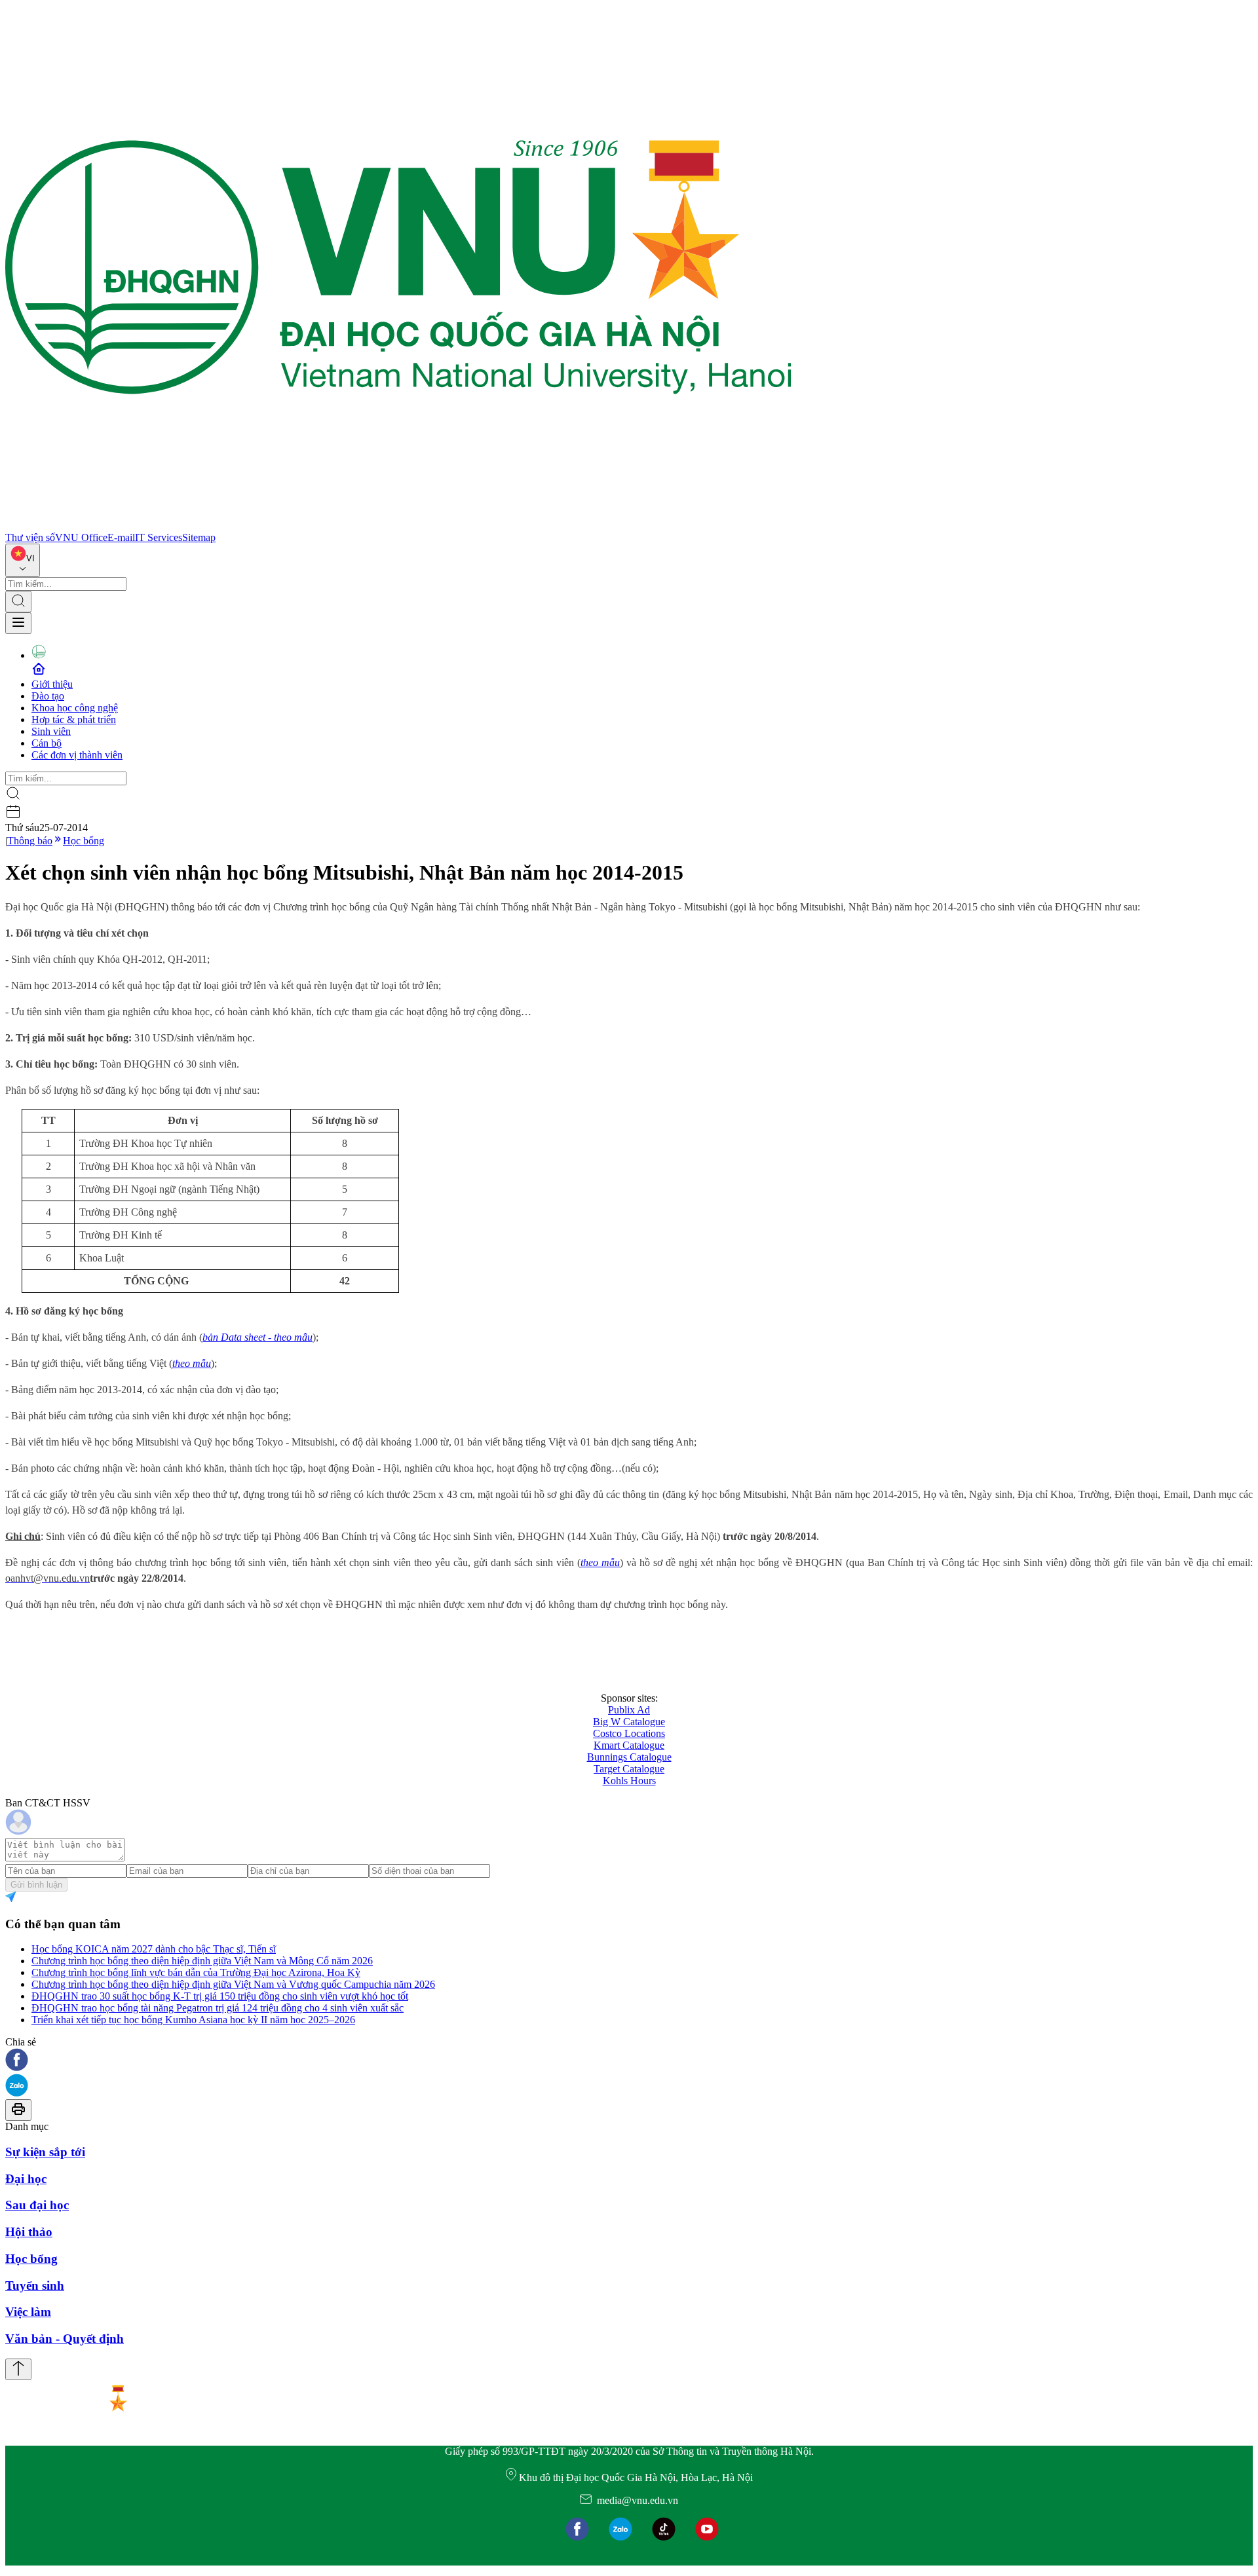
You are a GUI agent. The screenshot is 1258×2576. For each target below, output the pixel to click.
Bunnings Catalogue (629, 1757)
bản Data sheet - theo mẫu (257, 1337)
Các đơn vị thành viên (77, 755)
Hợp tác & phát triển (74, 719)
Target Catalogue (629, 1769)
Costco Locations (629, 1733)
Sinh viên (51, 731)
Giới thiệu (52, 684)
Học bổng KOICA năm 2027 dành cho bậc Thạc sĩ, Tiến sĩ (154, 1949)
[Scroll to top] (18, 2369)
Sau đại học (37, 2205)
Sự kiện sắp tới (45, 2152)
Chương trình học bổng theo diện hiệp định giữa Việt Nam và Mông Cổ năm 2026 (202, 1961)
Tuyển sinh (35, 2286)
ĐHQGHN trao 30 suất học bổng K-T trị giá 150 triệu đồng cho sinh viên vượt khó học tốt (220, 1996)
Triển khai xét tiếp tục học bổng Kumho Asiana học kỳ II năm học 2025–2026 (193, 2020)
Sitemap (199, 537)
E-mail (121, 537)
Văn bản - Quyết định (65, 2339)
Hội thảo (29, 2232)
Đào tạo (48, 696)
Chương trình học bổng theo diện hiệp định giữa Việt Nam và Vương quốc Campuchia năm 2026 (233, 1984)
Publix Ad (629, 1710)
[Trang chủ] (398, 526)
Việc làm (28, 2312)
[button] (629, 2061)
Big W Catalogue (629, 1722)
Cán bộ (47, 743)
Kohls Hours (629, 1781)
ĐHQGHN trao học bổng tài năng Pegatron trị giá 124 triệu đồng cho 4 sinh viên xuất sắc (218, 2008)
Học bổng (84, 841)
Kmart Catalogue (629, 1745)
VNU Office (81, 537)
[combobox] (23, 560)
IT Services (159, 537)
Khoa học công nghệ (75, 708)
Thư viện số (30, 537)
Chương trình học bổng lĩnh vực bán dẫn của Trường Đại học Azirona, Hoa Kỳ (196, 1972)
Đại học (26, 2179)
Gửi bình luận (36, 1885)
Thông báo (30, 841)
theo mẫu (192, 1363)
